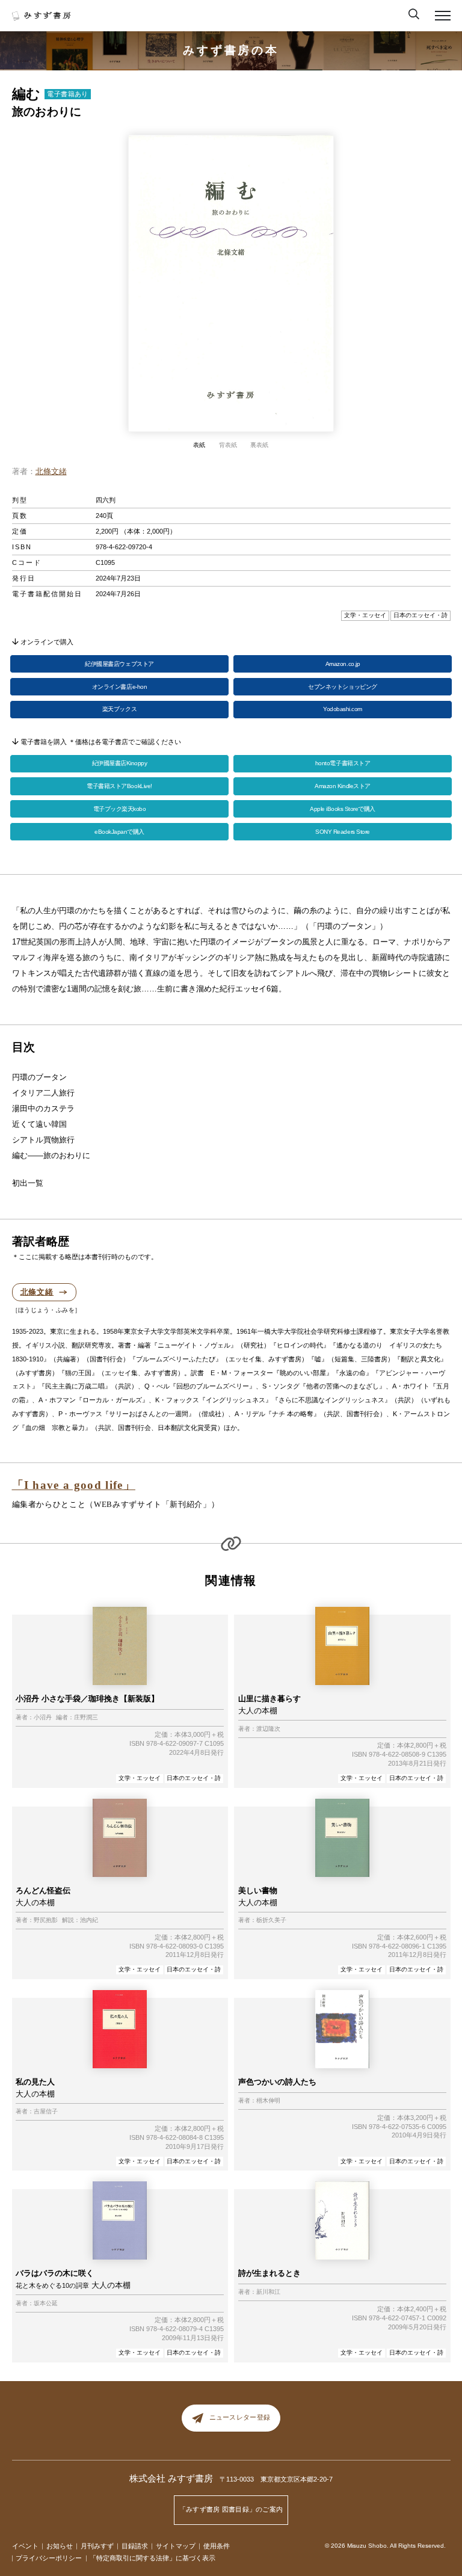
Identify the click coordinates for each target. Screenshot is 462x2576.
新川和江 (268, 2292)
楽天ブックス (119, 709)
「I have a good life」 (74, 1485)
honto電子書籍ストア (343, 763)
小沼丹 (43, 1718)
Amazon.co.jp (343, 664)
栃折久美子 (271, 1920)
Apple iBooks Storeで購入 (343, 809)
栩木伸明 (268, 2101)
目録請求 (135, 2546)
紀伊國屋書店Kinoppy (120, 763)
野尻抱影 (46, 1920)
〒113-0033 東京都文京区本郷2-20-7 (276, 2479)
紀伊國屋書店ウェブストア (119, 664)
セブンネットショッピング (342, 687)
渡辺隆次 (268, 1729)
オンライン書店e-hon (119, 687)
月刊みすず (97, 2546)
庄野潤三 (86, 1718)
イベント (25, 2546)
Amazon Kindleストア (342, 786)
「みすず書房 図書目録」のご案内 (231, 2509)
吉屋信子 (46, 2112)
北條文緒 (51, 471)
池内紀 (89, 1920)
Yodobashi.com (343, 709)
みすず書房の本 (231, 50)
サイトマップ (176, 2546)
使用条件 (217, 2546)
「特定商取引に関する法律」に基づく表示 (152, 2558)
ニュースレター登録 (240, 2417)
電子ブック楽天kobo (120, 809)
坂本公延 (46, 2303)
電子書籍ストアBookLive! (119, 786)
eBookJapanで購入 (119, 832)
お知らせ (60, 2546)
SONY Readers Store (342, 832)
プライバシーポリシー (49, 2558)
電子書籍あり (68, 94)
